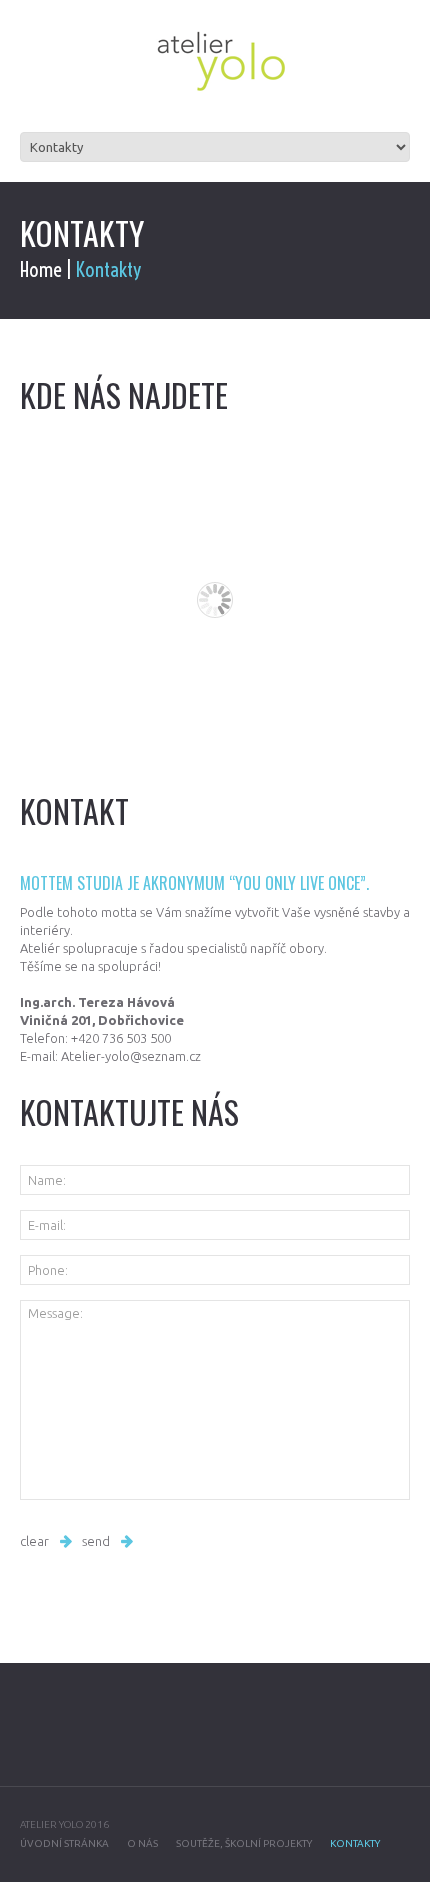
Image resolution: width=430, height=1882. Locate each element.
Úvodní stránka (64, 1843)
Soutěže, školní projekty (244, 1843)
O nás (142, 1843)
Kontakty (355, 1843)
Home (41, 269)
